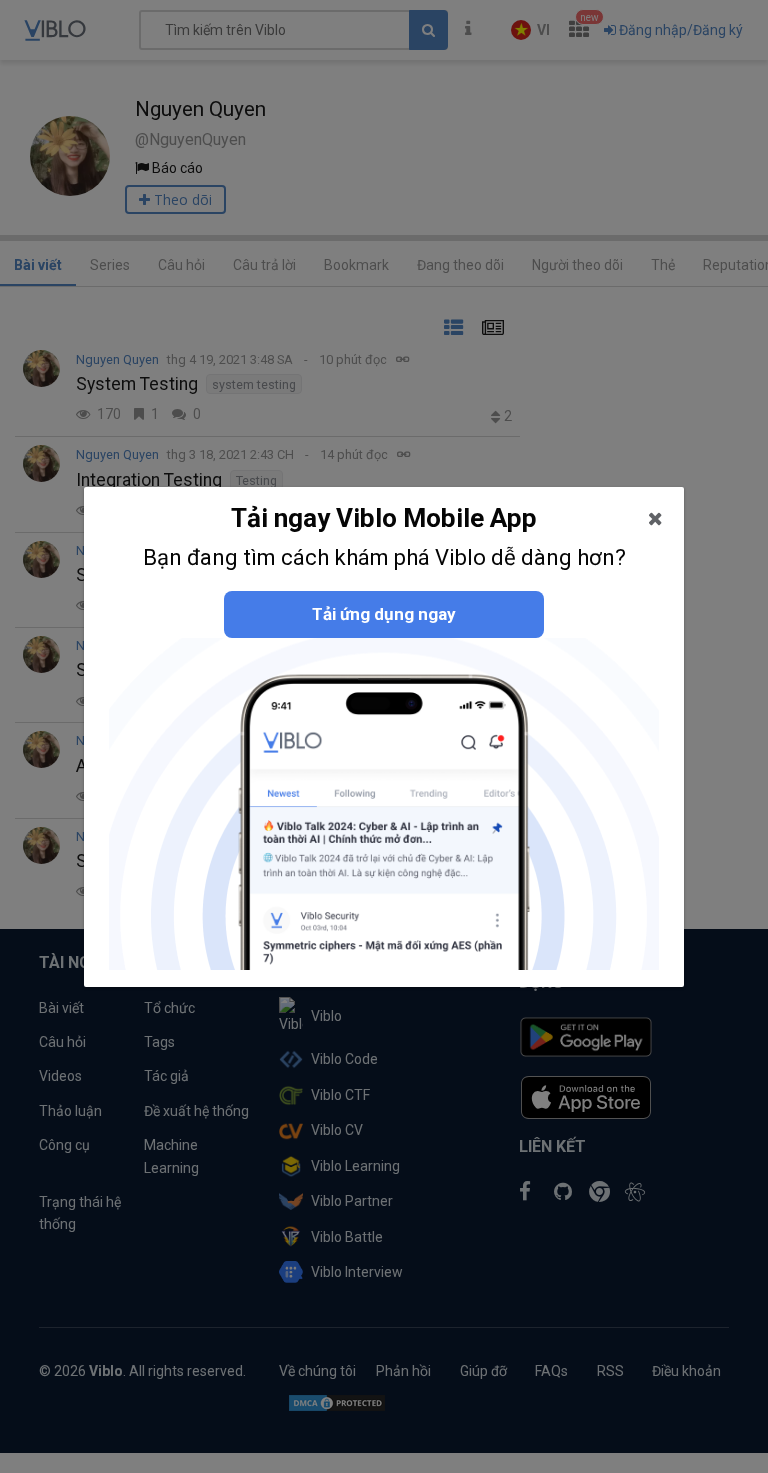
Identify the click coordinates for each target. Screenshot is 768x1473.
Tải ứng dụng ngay (384, 614)
